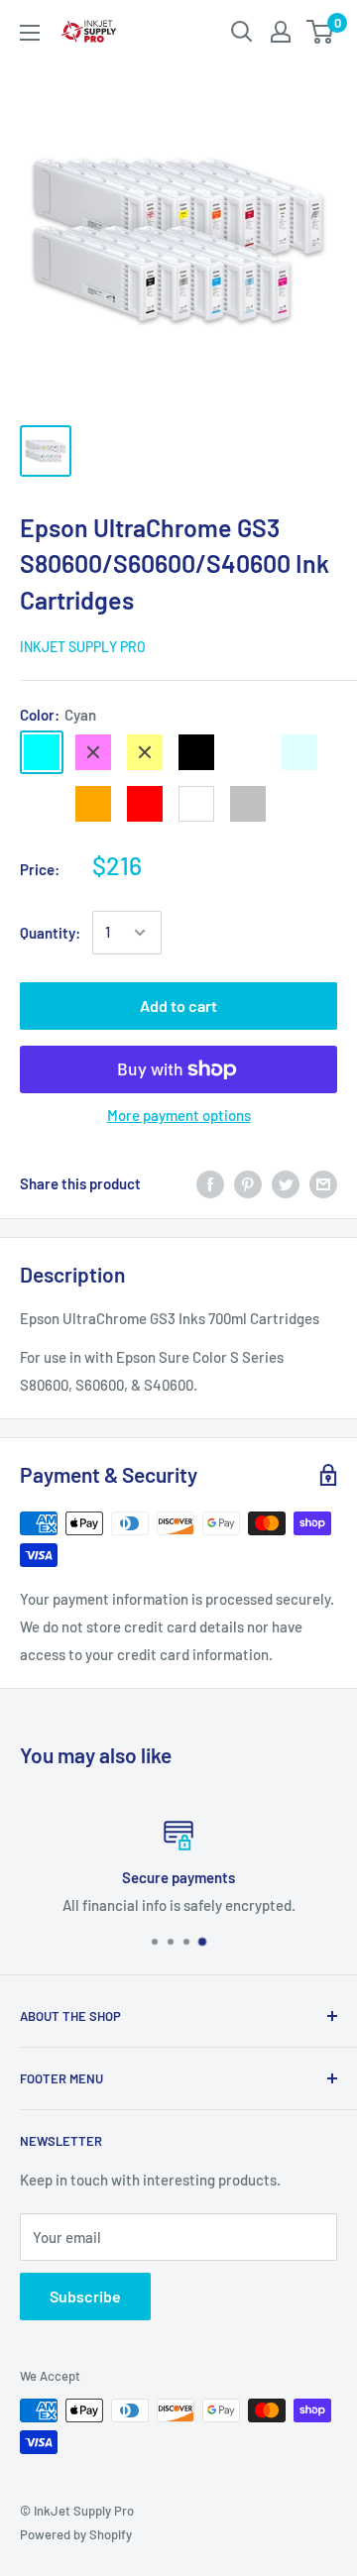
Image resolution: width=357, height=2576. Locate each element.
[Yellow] (145, 752)
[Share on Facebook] (210, 1183)
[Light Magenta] (42, 804)
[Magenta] (93, 752)
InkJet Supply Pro (83, 647)
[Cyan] (42, 752)
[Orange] (93, 804)
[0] (321, 32)
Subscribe (85, 2296)
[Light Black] (248, 752)
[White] (196, 804)
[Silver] (248, 804)
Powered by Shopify (76, 2534)
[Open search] (242, 32)
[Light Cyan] (299, 752)
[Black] (196, 752)
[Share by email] (323, 1183)
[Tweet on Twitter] (286, 1183)
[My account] (281, 32)
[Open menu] (30, 33)
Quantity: (50, 933)
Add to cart (178, 1006)
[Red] (145, 804)
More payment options (179, 1115)
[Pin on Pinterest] (248, 1183)
